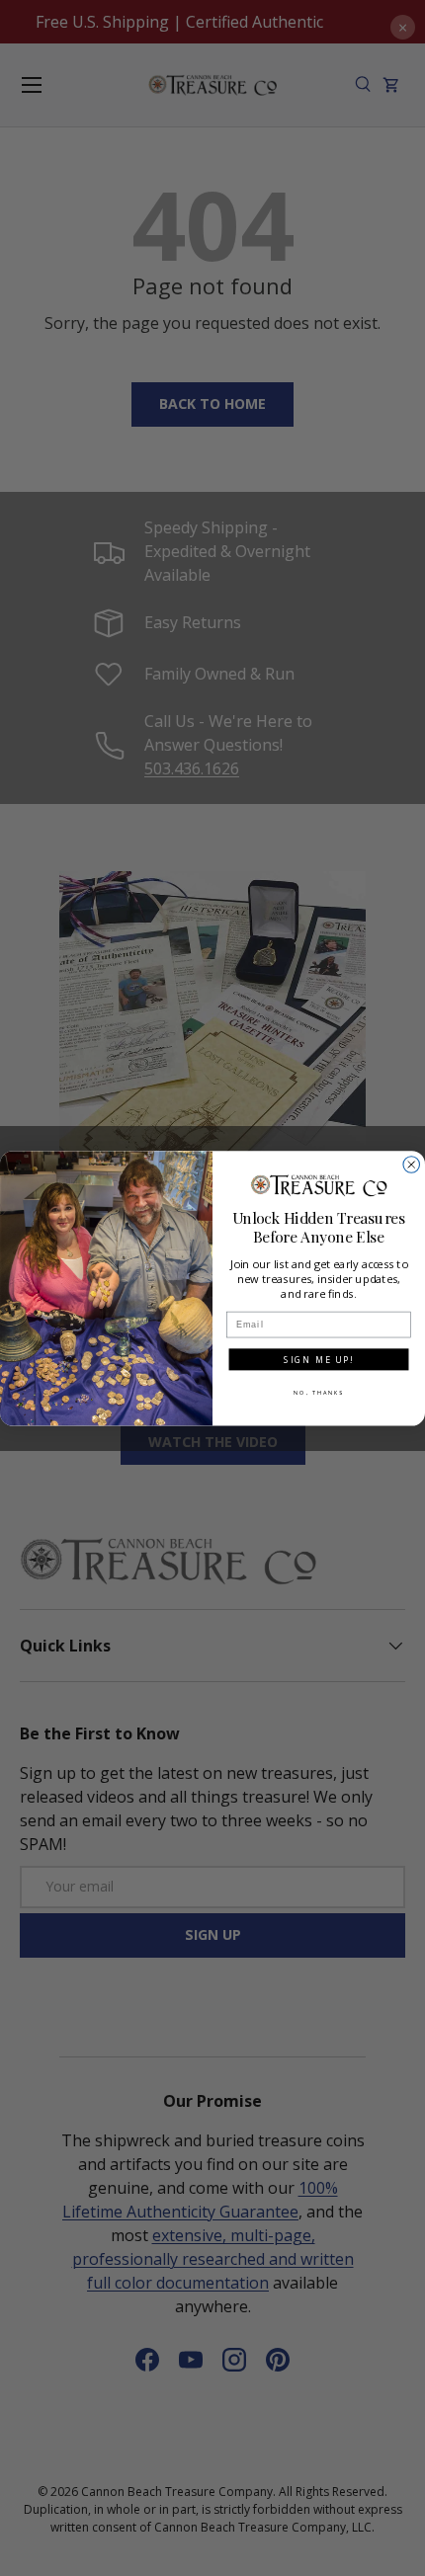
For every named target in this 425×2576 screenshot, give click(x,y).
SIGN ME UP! (319, 1359)
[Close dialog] (412, 1164)
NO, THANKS (319, 1392)
